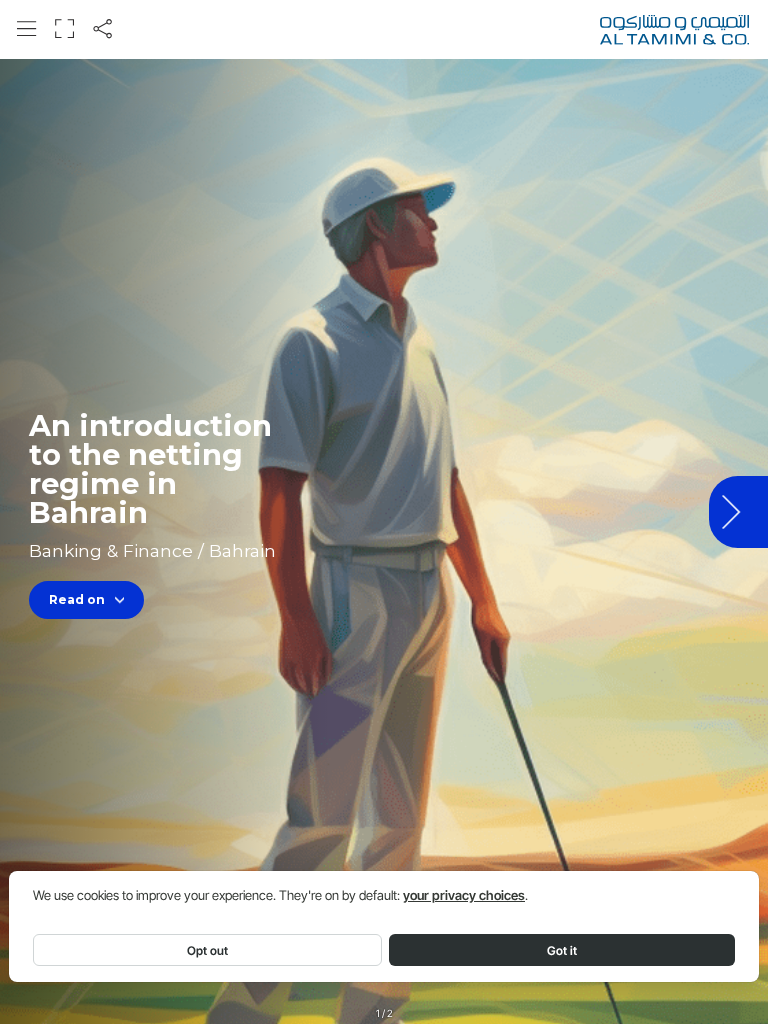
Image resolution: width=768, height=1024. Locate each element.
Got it (562, 950)
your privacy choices (464, 895)
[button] (26, 28)
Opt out (207, 950)
